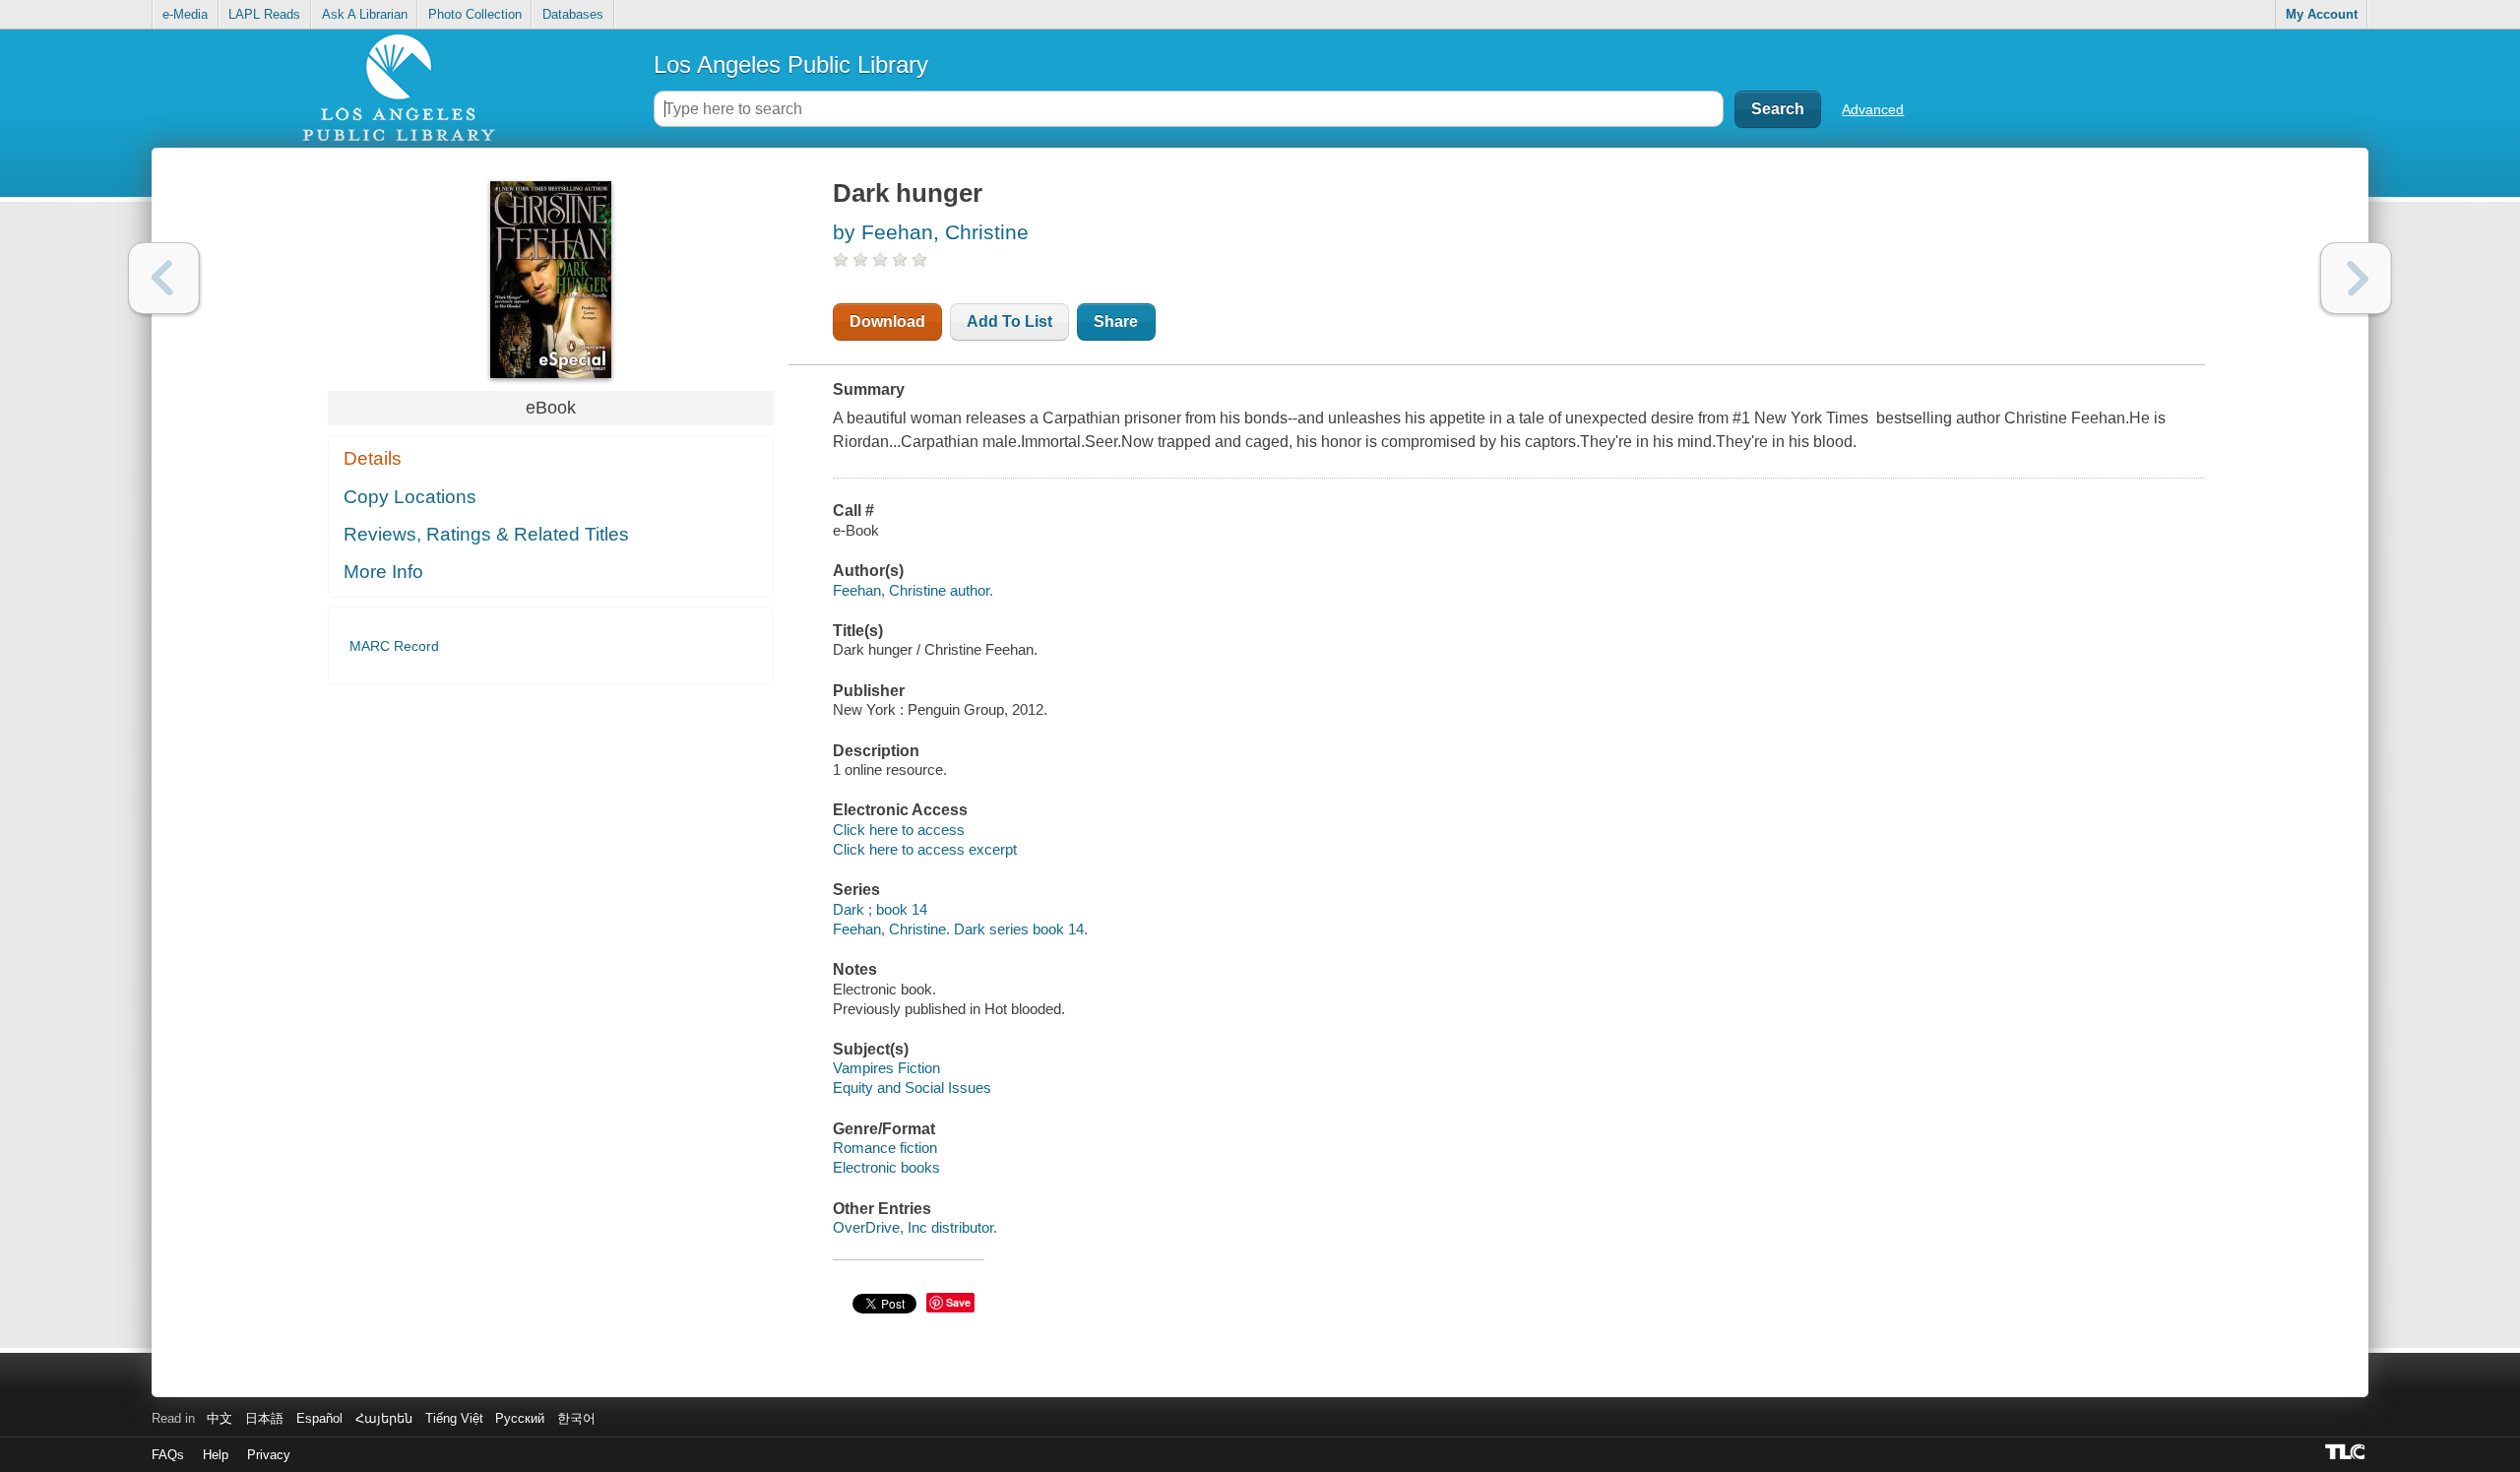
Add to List (1009, 321)
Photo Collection (475, 14)
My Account (2322, 14)
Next (2356, 278)
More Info (383, 572)
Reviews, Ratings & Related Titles (486, 534)
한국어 (576, 1418)
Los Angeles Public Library (791, 64)
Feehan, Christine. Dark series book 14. (960, 929)
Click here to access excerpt (925, 849)
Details (373, 458)
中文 (220, 1418)
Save (958, 1302)
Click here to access (899, 830)
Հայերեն (384, 1418)
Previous (164, 278)
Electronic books (886, 1167)
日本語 (264, 1418)
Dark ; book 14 (880, 909)
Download (887, 321)
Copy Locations (410, 497)
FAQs (168, 1455)
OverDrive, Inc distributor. (915, 1227)
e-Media (185, 14)
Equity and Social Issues (912, 1088)
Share (1116, 321)
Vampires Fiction (886, 1068)
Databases (573, 14)
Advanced (1873, 109)
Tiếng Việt (454, 1418)
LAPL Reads (264, 14)
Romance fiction (885, 1148)
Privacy (269, 1455)
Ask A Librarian (365, 14)
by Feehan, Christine (931, 232)
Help (216, 1455)
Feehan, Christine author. (913, 590)
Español (319, 1418)
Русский (520, 1418)
